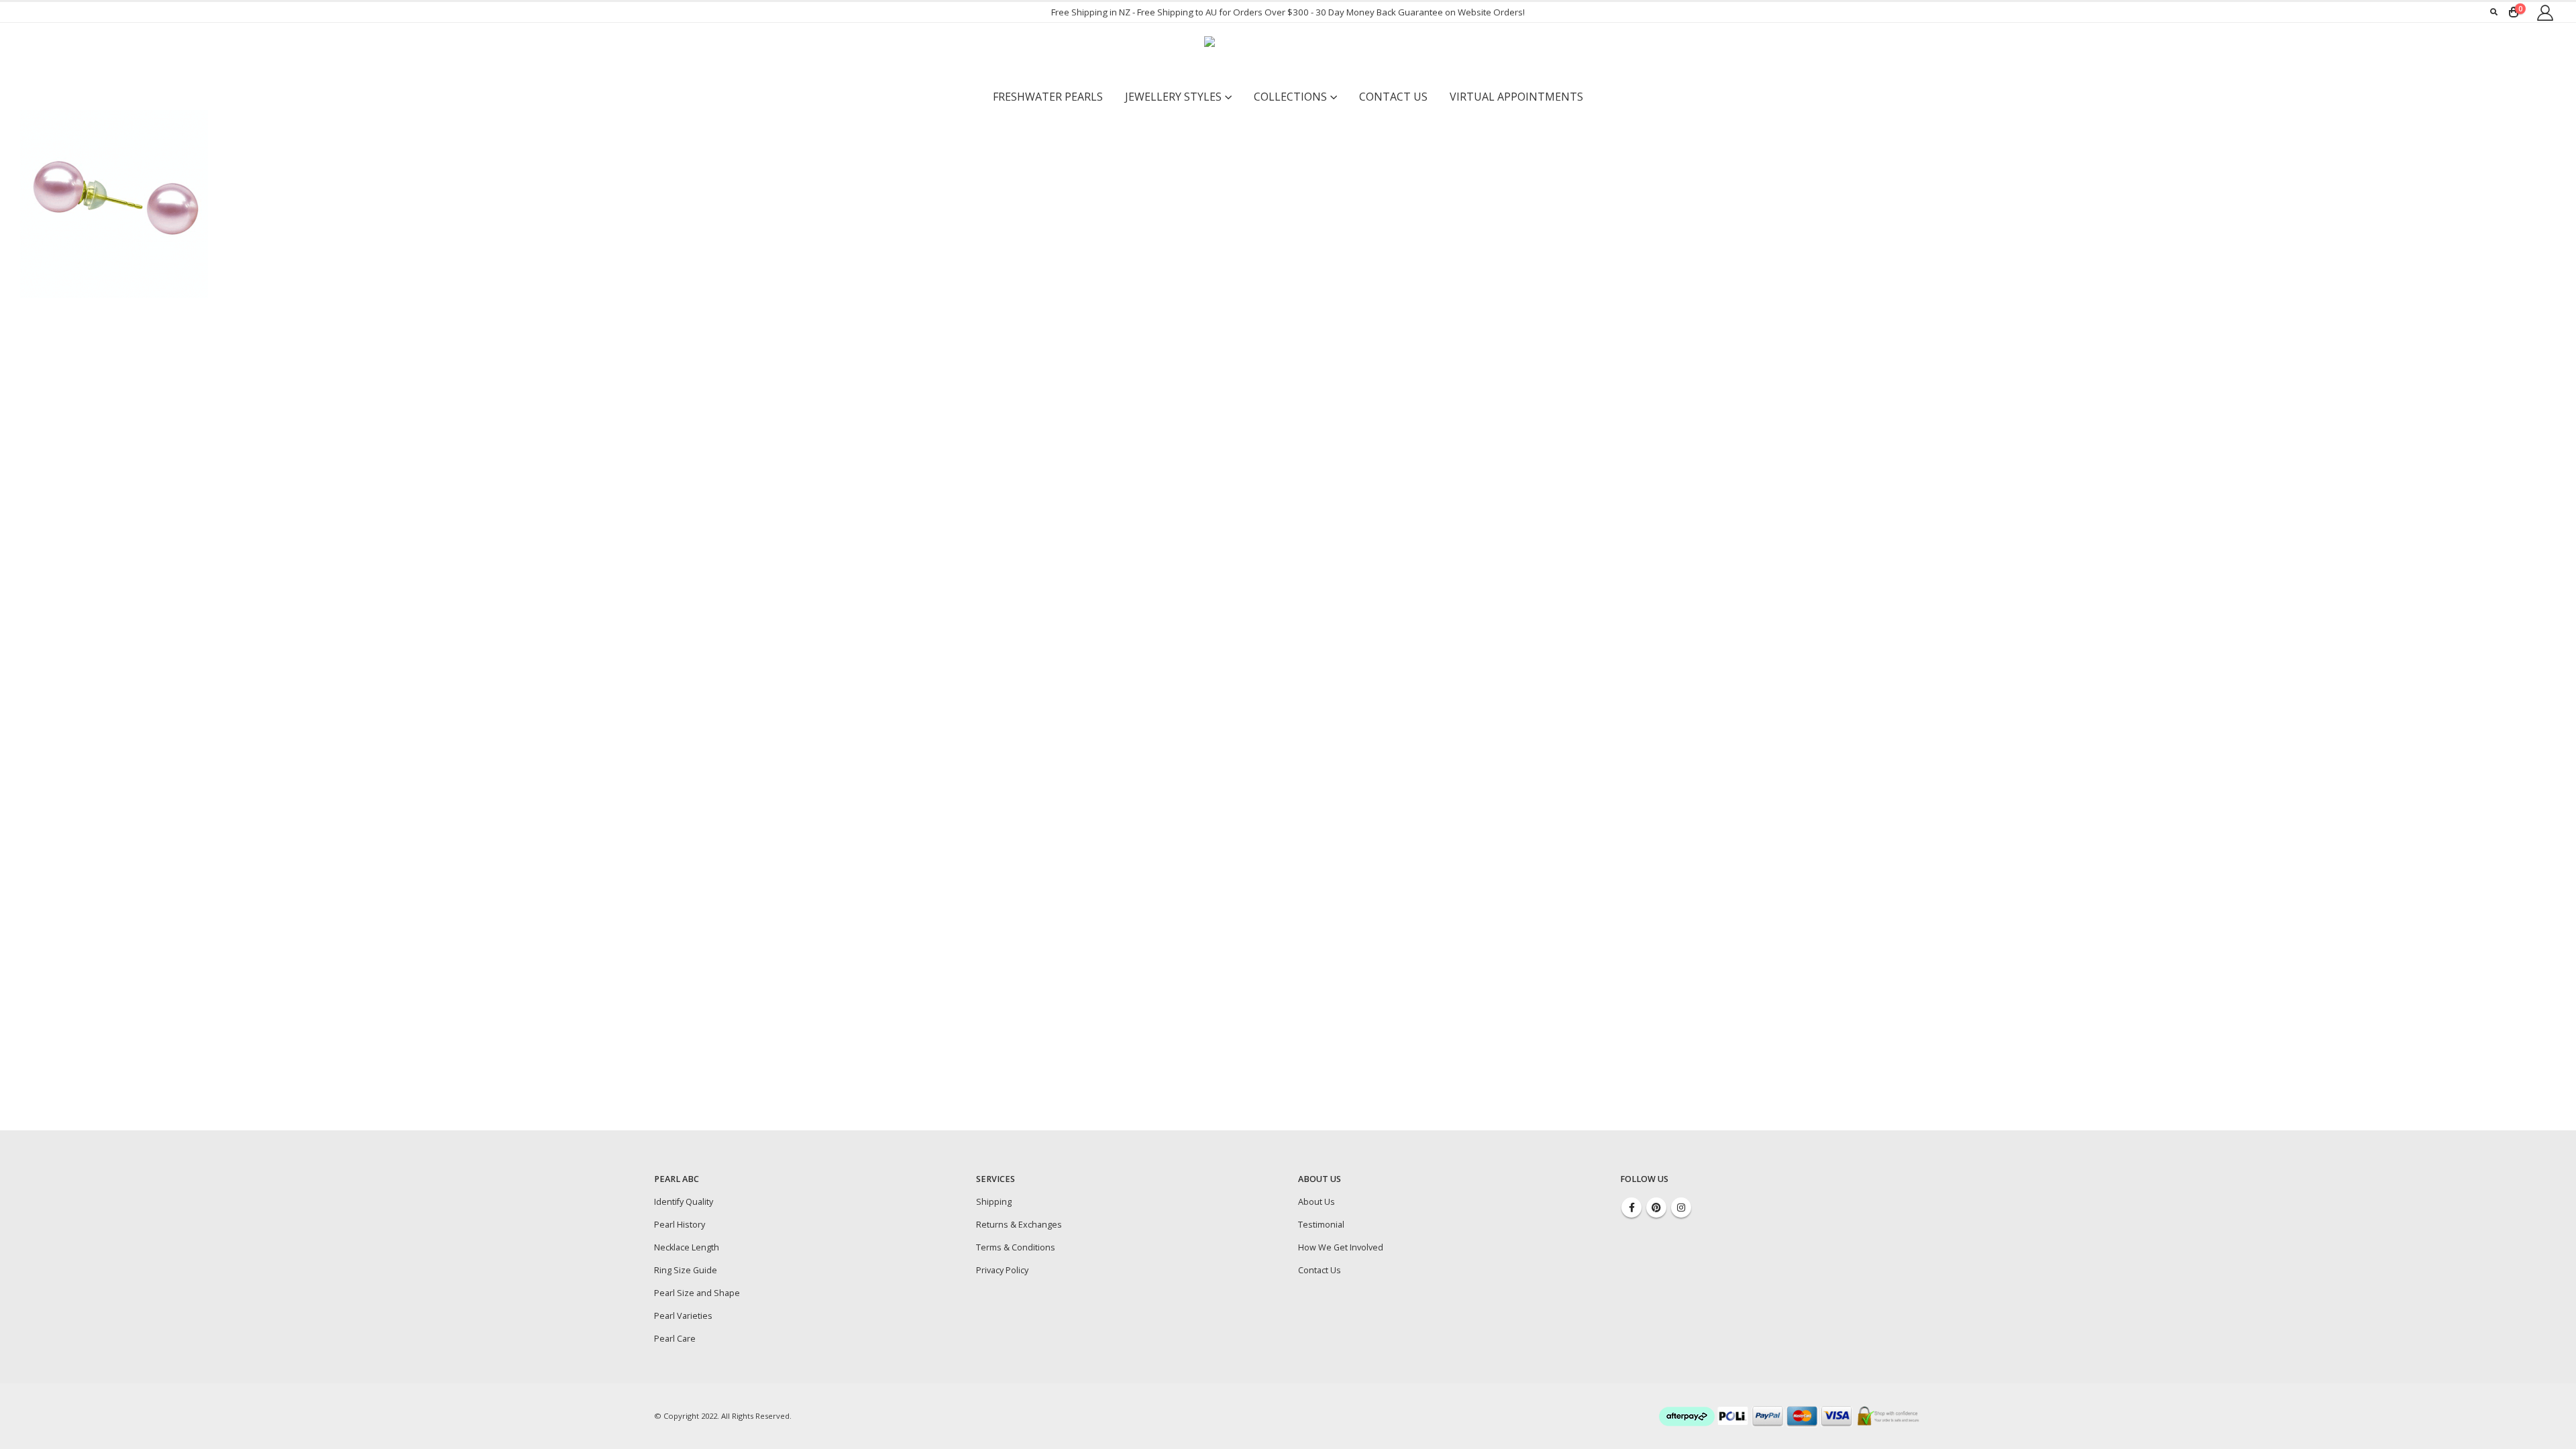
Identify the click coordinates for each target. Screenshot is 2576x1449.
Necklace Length (687, 1247)
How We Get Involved (1341, 1247)
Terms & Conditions (1016, 1247)
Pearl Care (675, 1339)
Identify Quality (684, 1202)
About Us (1317, 1202)
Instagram (1681, 1207)
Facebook (1631, 1207)
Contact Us (1393, 97)
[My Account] (2545, 12)
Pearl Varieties (683, 1316)
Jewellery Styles (1173, 97)
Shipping (994, 1202)
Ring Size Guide (686, 1270)
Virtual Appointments (1516, 97)
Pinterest (1656, 1207)
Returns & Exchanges (1019, 1225)
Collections (1290, 97)
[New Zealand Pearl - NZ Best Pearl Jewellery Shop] (1288, 53)
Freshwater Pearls (1048, 97)
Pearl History (680, 1225)
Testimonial (1321, 1225)
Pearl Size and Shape (697, 1293)
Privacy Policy (1002, 1270)
